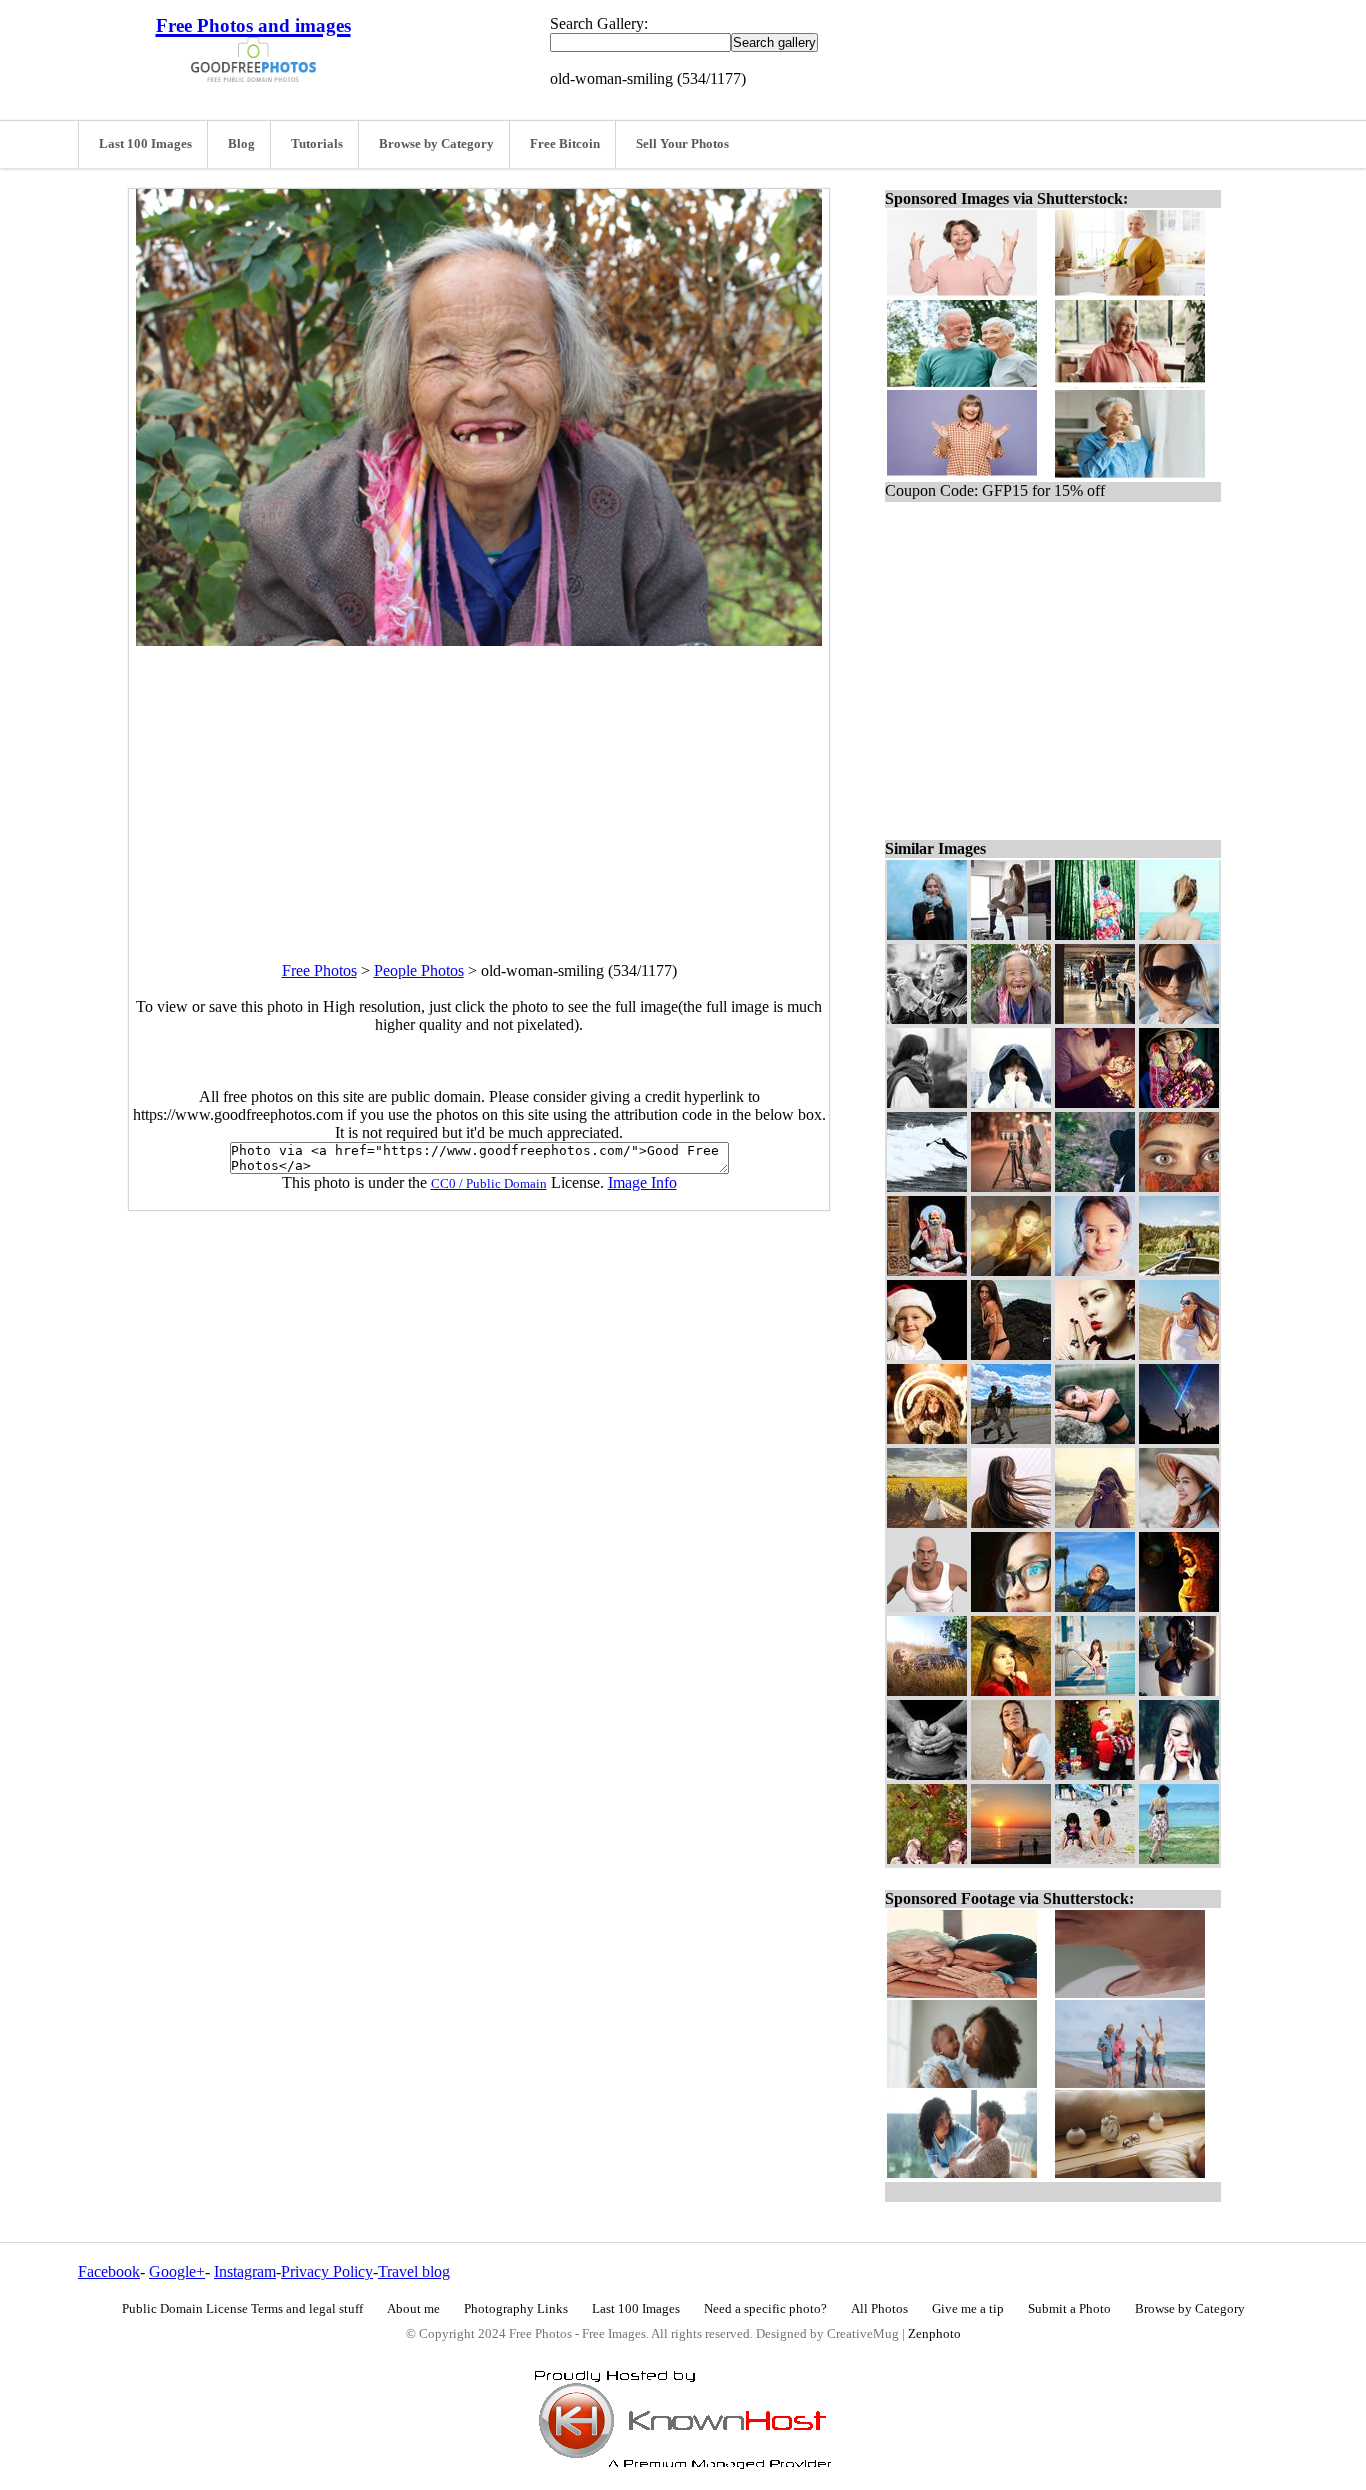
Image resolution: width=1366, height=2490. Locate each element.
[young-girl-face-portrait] (1095, 1270)
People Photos (419, 970)
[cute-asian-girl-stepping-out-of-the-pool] (1095, 1690)
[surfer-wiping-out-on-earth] (927, 1186)
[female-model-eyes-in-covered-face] (1179, 1186)
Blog (241, 144)
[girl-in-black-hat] (1095, 1186)
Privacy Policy (327, 2271)
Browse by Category (436, 144)
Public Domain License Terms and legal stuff (242, 2309)
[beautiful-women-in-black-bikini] (1011, 1354)
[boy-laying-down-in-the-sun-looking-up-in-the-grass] (927, 1690)
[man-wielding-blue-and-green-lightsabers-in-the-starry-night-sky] (1179, 1438)
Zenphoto (934, 2334)
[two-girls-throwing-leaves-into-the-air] (927, 1858)
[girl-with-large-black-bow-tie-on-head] (1011, 1690)
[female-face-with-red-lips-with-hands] (1179, 1774)
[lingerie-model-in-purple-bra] (1179, 1690)
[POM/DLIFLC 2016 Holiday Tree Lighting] (1095, 1774)
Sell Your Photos (682, 144)
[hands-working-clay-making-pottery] (927, 1774)
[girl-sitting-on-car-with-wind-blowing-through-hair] (1179, 1270)
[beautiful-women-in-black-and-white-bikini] (1179, 1606)
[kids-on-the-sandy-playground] (1095, 1858)
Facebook (109, 2271)
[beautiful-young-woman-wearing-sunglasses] (1179, 1354)
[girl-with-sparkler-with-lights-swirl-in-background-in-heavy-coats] (927, 1438)
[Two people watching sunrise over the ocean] (1011, 1858)
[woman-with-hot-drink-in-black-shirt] (927, 934)
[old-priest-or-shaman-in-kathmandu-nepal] (927, 1270)
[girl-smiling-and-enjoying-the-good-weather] (1095, 1606)
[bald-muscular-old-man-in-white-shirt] (927, 1606)
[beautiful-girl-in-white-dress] (1011, 1774)
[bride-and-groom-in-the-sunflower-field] (927, 1522)
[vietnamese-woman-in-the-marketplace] (1179, 1102)
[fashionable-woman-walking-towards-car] (1095, 1018)
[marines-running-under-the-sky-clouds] (1011, 1438)
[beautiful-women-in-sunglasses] (1179, 1018)
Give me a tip (968, 2309)
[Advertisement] (479, 786)
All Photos (879, 2309)
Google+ (177, 2271)
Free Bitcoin (565, 144)
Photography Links (516, 2309)
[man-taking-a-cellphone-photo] (927, 1018)
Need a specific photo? (765, 2309)
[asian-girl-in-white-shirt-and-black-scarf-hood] (1011, 1102)
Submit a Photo (1069, 2309)
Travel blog (414, 2271)
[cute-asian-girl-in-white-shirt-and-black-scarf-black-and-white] (927, 1102)
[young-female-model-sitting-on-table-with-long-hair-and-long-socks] (1011, 934)
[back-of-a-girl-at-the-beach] (1179, 934)
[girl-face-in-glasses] (1011, 1606)
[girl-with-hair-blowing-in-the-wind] (1011, 1522)
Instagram (245, 2271)
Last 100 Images (145, 144)
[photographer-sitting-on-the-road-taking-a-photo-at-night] (1011, 1186)
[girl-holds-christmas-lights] (1095, 1102)
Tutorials (317, 144)
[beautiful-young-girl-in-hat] (1179, 1522)
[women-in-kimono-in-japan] (1095, 934)
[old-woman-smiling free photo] (479, 640)
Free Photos (319, 970)
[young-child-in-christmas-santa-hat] (927, 1354)
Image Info (642, 1182)
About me (413, 2309)
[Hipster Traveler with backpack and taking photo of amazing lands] (1095, 1522)
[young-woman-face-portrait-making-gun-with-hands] (1095, 1354)
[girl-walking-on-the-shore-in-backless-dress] (1179, 1858)
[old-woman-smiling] (1011, 1018)
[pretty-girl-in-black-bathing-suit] (1095, 1438)
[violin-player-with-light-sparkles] (1011, 1270)
